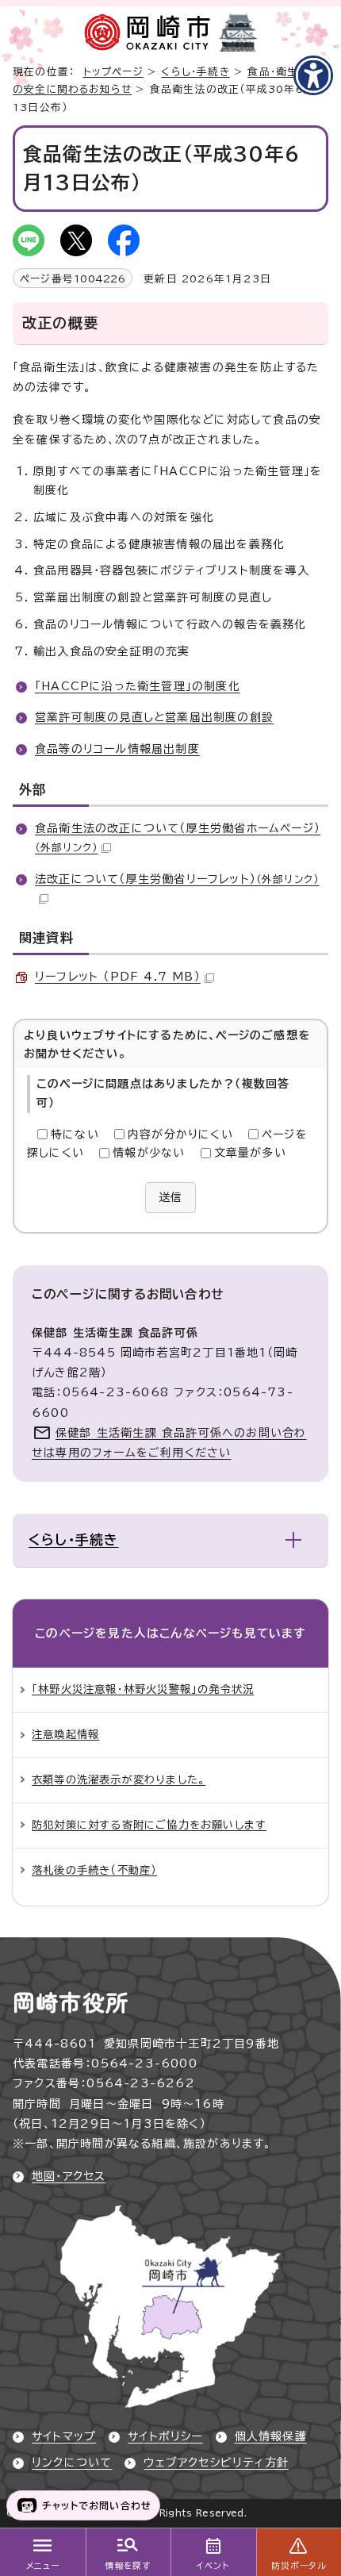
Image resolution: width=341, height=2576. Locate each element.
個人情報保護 (271, 2436)
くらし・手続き (195, 72)
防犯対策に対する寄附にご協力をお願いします (149, 1825)
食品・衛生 (273, 72)
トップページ (113, 72)
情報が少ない (149, 1153)
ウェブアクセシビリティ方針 (216, 2463)
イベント (213, 2566)
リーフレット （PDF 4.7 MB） (118, 977)
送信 (170, 1197)
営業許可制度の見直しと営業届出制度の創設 (154, 717)
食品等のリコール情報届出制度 (117, 749)
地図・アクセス (69, 2176)
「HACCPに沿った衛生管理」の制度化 (138, 686)
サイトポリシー (165, 2436)
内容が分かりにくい (180, 1134)
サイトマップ (64, 2436)
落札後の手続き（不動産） (94, 1870)
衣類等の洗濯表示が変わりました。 (119, 1779)
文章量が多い (250, 1153)
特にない (75, 1134)
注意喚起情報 (65, 1734)
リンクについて (72, 2463)
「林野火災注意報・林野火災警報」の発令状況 (143, 1689)
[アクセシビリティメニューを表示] (313, 75)
